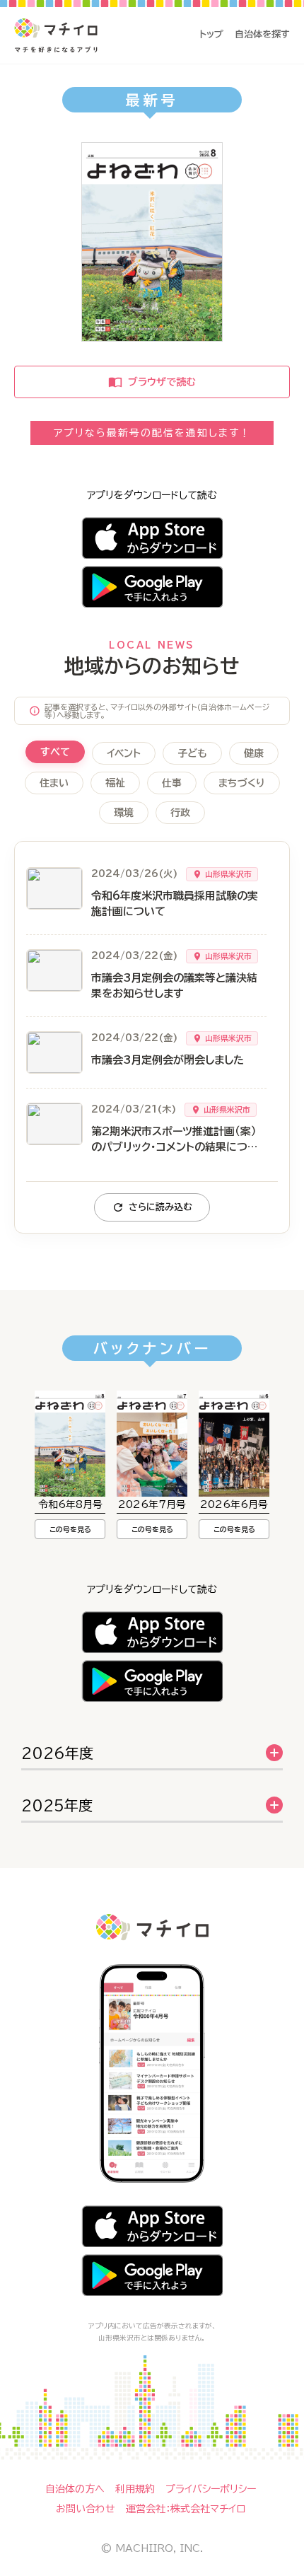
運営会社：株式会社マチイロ (186, 2509)
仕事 (172, 783)
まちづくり (242, 783)
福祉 (115, 783)
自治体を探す (262, 34)
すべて (55, 752)
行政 (180, 813)
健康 (254, 753)
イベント (124, 753)
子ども (192, 753)
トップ (211, 34)
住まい (54, 783)
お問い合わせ (86, 2509)
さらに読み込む (160, 1207)
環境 (124, 813)
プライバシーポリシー (211, 2489)
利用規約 (135, 2489)
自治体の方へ (75, 2489)
